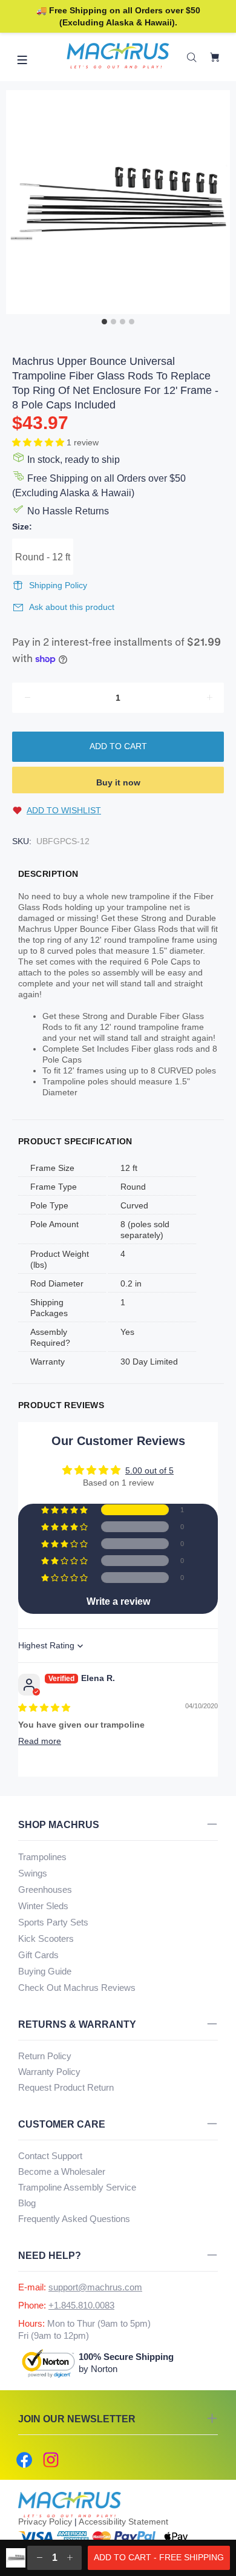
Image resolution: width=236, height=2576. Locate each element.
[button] (39, 442)
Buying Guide (45, 1971)
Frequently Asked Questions (74, 2219)
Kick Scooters (46, 1939)
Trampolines (42, 1857)
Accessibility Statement (123, 2522)
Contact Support (50, 2156)
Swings (33, 1873)
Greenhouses (45, 1889)
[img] (44, 1708)
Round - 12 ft (43, 557)
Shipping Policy (58, 585)
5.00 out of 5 (149, 1470)
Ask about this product (72, 607)
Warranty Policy (49, 2072)
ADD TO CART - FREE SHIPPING (159, 2557)
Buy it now (118, 782)
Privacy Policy (45, 2522)
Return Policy (45, 2056)
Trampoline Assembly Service (77, 2187)
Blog (27, 2203)
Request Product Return (66, 2087)
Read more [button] (40, 1741)
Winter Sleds (43, 1906)
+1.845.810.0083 (81, 2305)
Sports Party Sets (53, 1922)
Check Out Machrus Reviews (77, 1988)
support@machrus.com (95, 2287)
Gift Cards (38, 1955)
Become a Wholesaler (62, 2171)
